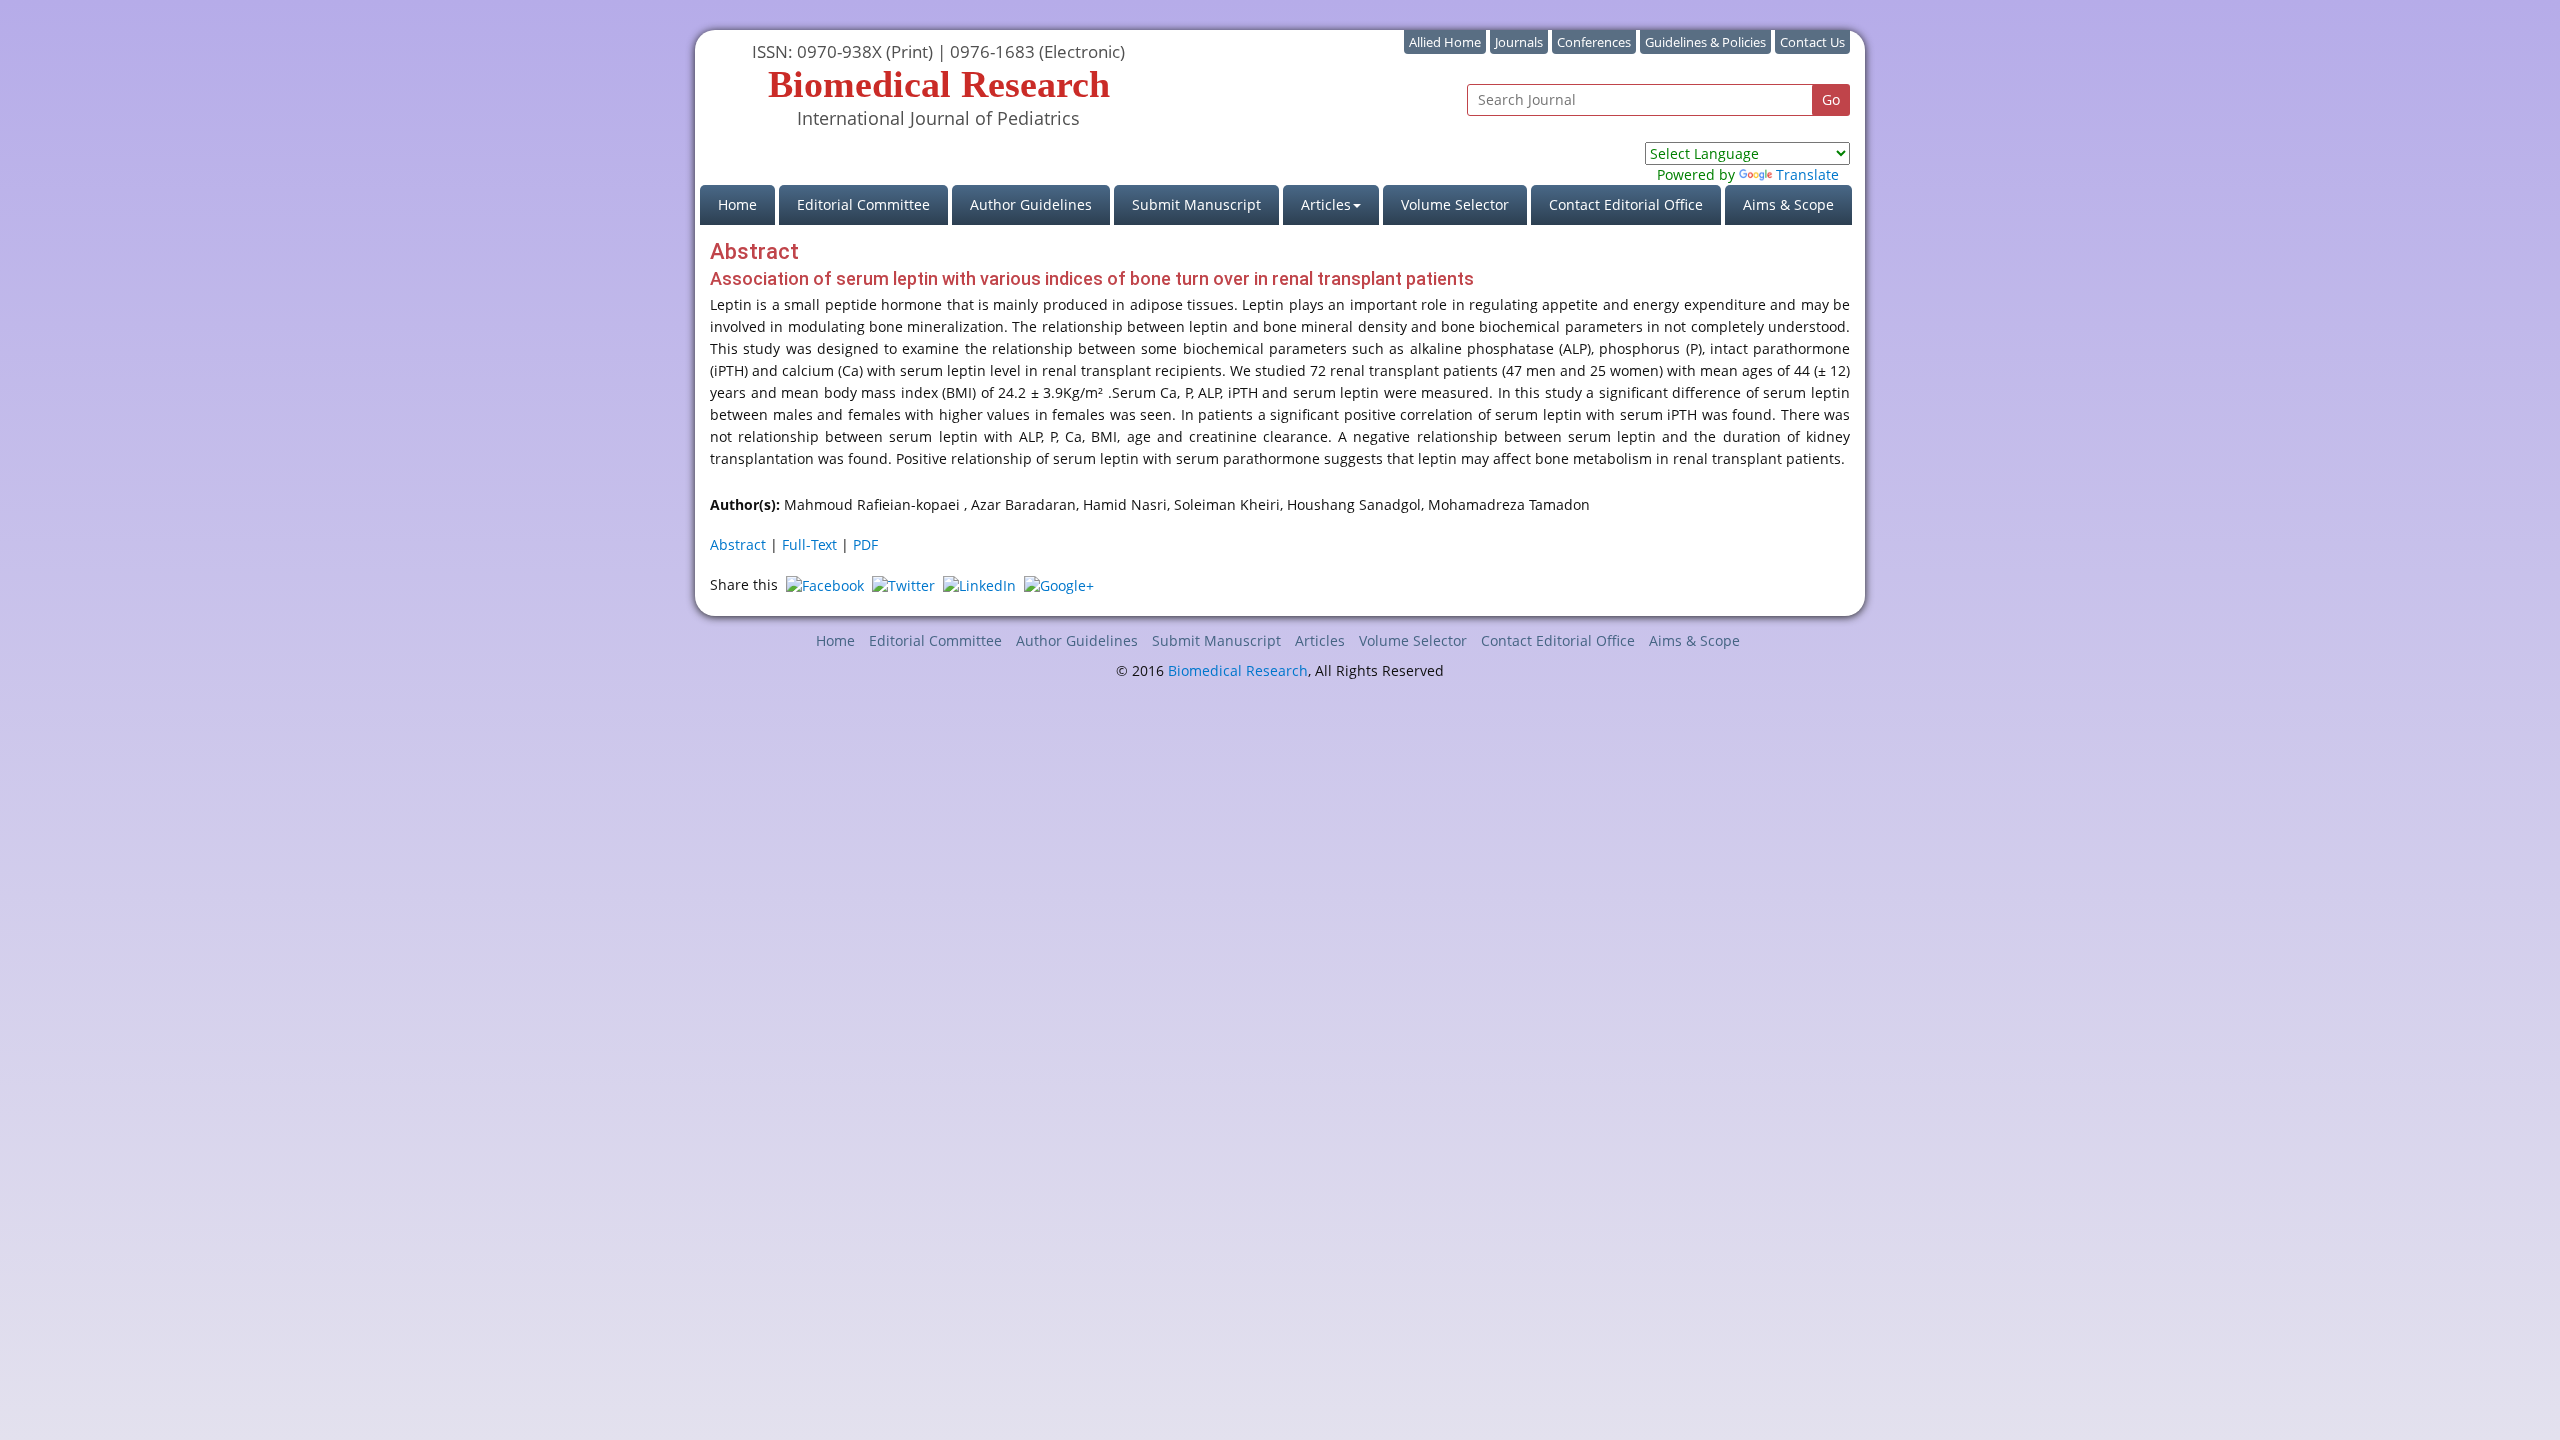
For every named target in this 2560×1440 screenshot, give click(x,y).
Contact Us (1812, 42)
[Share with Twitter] (903, 584)
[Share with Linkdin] (979, 584)
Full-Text (809, 544)
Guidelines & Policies (1705, 42)
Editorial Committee (863, 204)
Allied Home (1445, 42)
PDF (865, 544)
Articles (1320, 640)
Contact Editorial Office (1626, 204)
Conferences (1594, 42)
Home (746, 204)
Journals (1519, 42)
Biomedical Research (1238, 670)
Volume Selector (1455, 204)
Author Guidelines (1031, 204)
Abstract (738, 544)
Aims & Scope (1788, 204)
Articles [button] (1326, 204)
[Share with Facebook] (825, 584)
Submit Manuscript (1196, 204)
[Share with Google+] (1059, 584)
